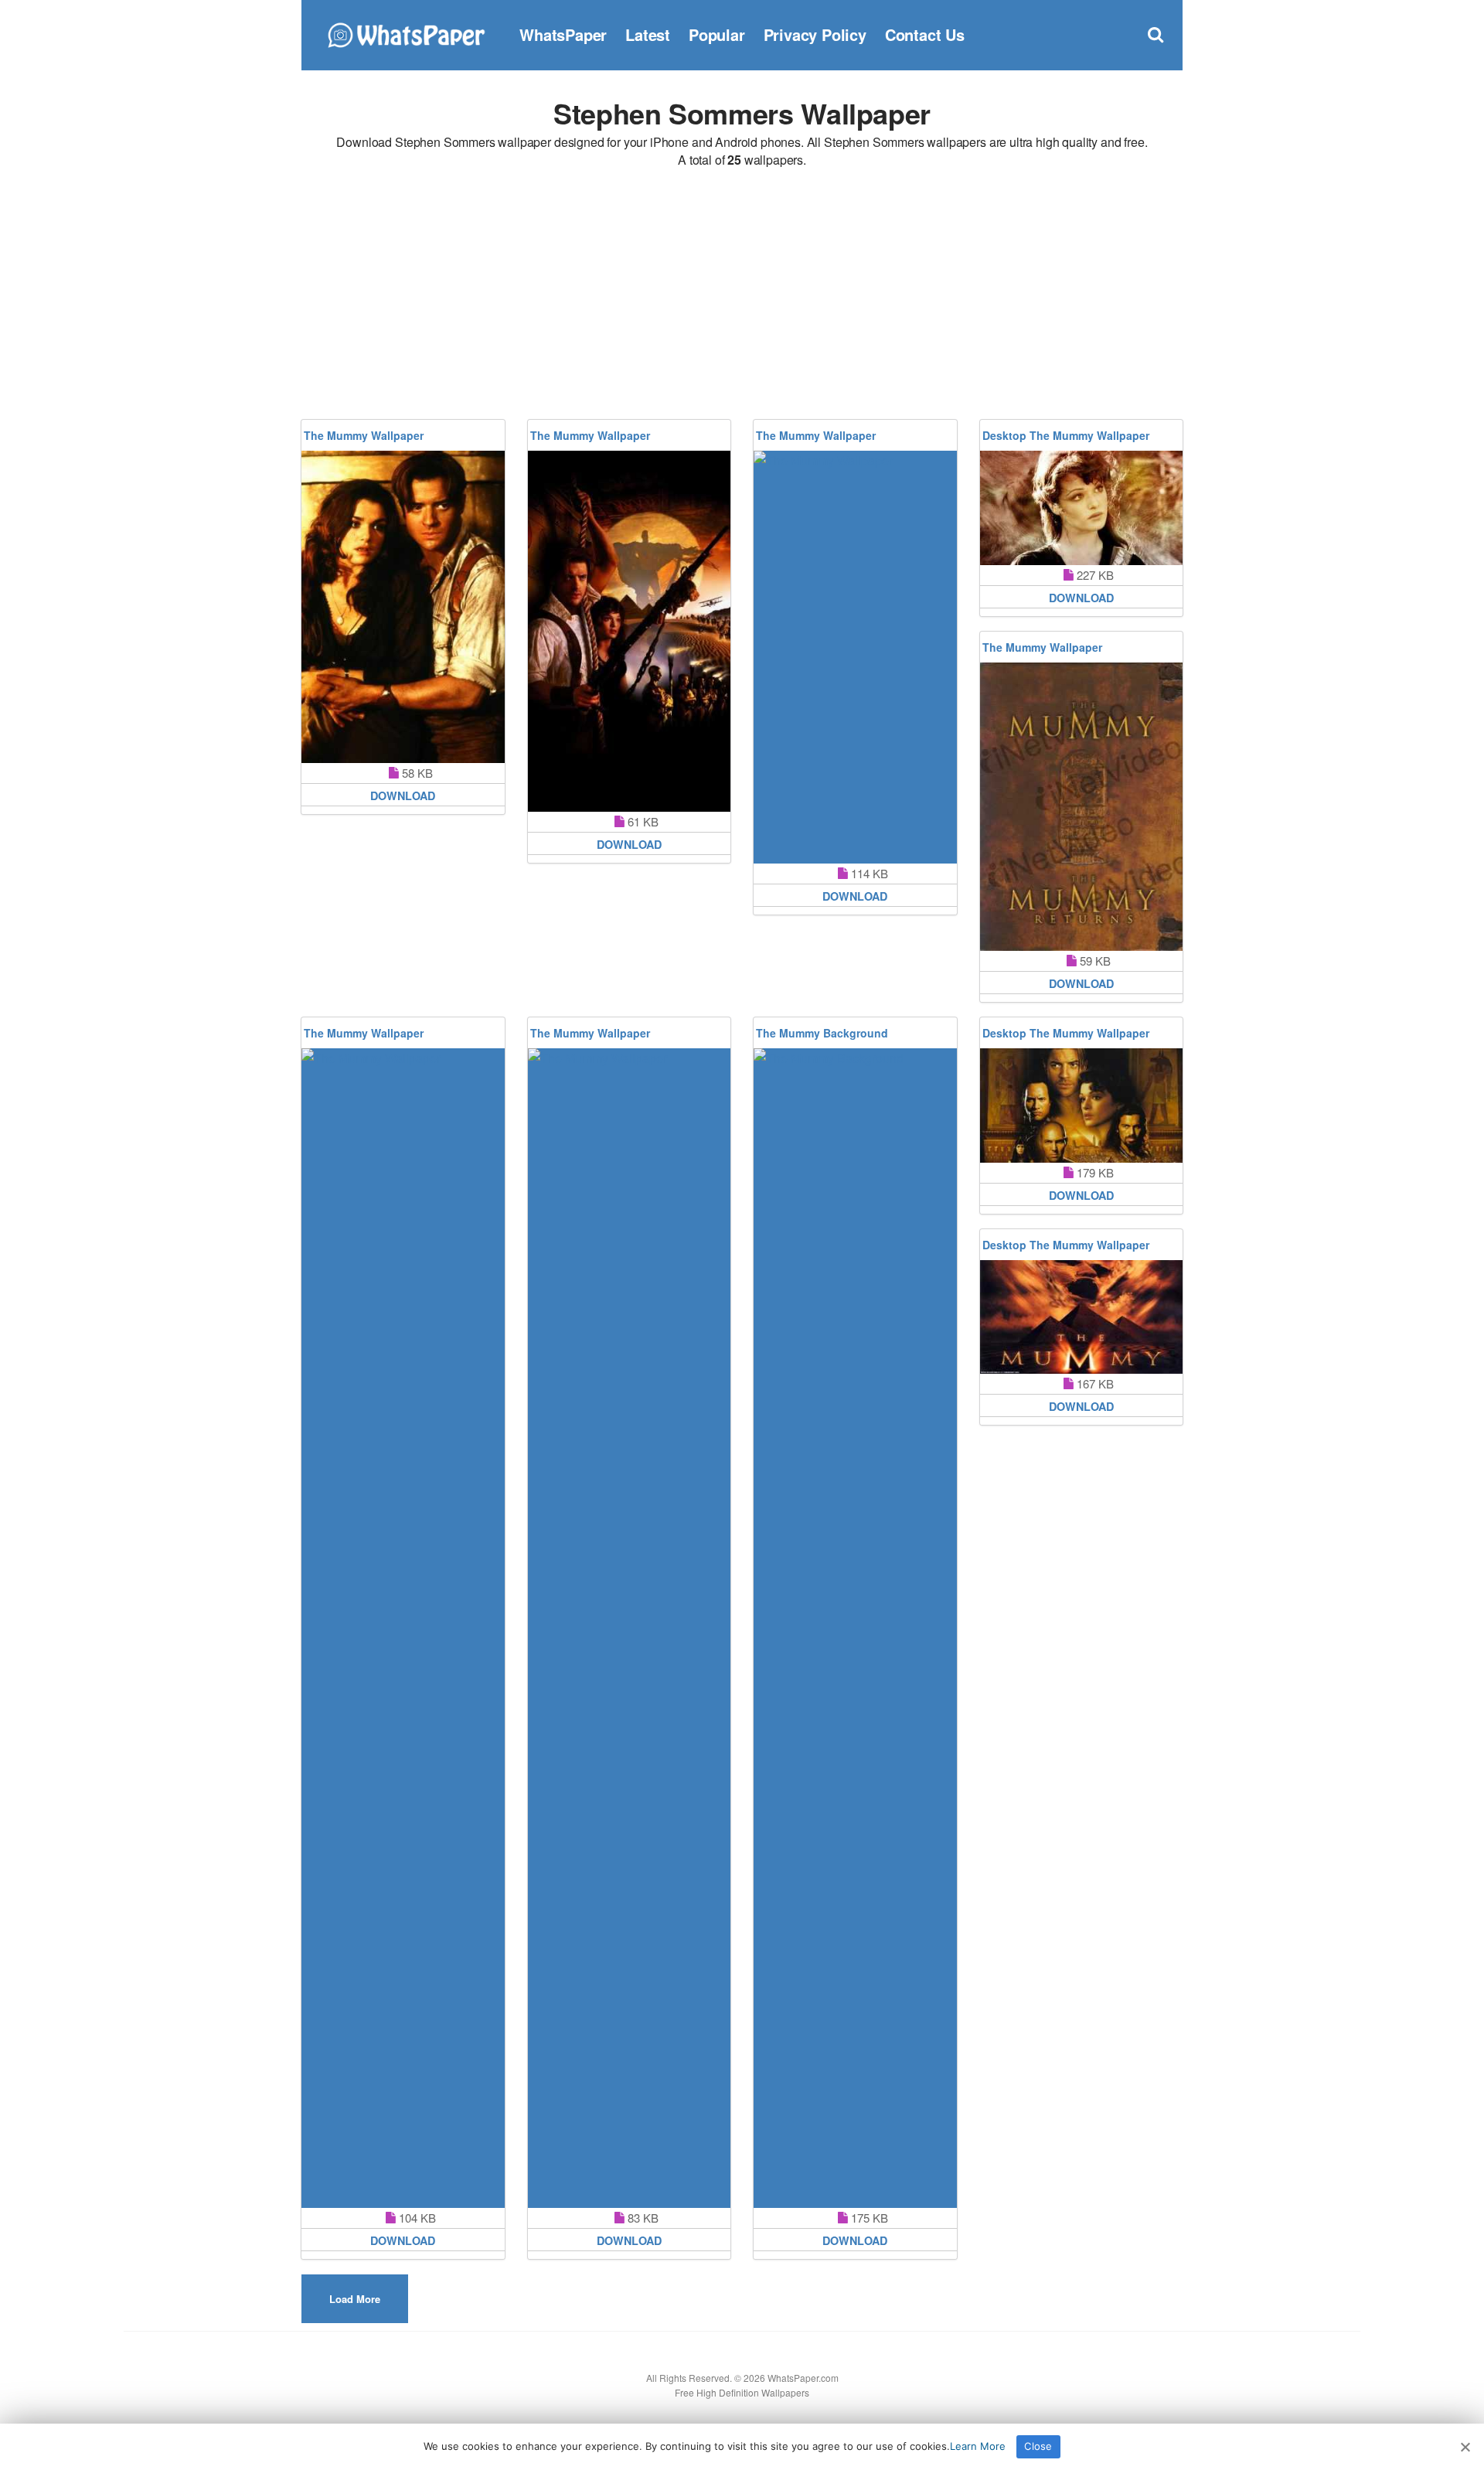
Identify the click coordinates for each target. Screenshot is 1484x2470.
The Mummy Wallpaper (364, 435)
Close (1038, 2446)
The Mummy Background (822, 1033)
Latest (648, 34)
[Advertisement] (742, 296)
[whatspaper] (406, 33)
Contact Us (925, 34)
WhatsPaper (563, 34)
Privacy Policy (815, 34)
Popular (717, 34)
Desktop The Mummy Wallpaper (1066, 435)
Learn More (978, 2446)
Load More (355, 2299)
